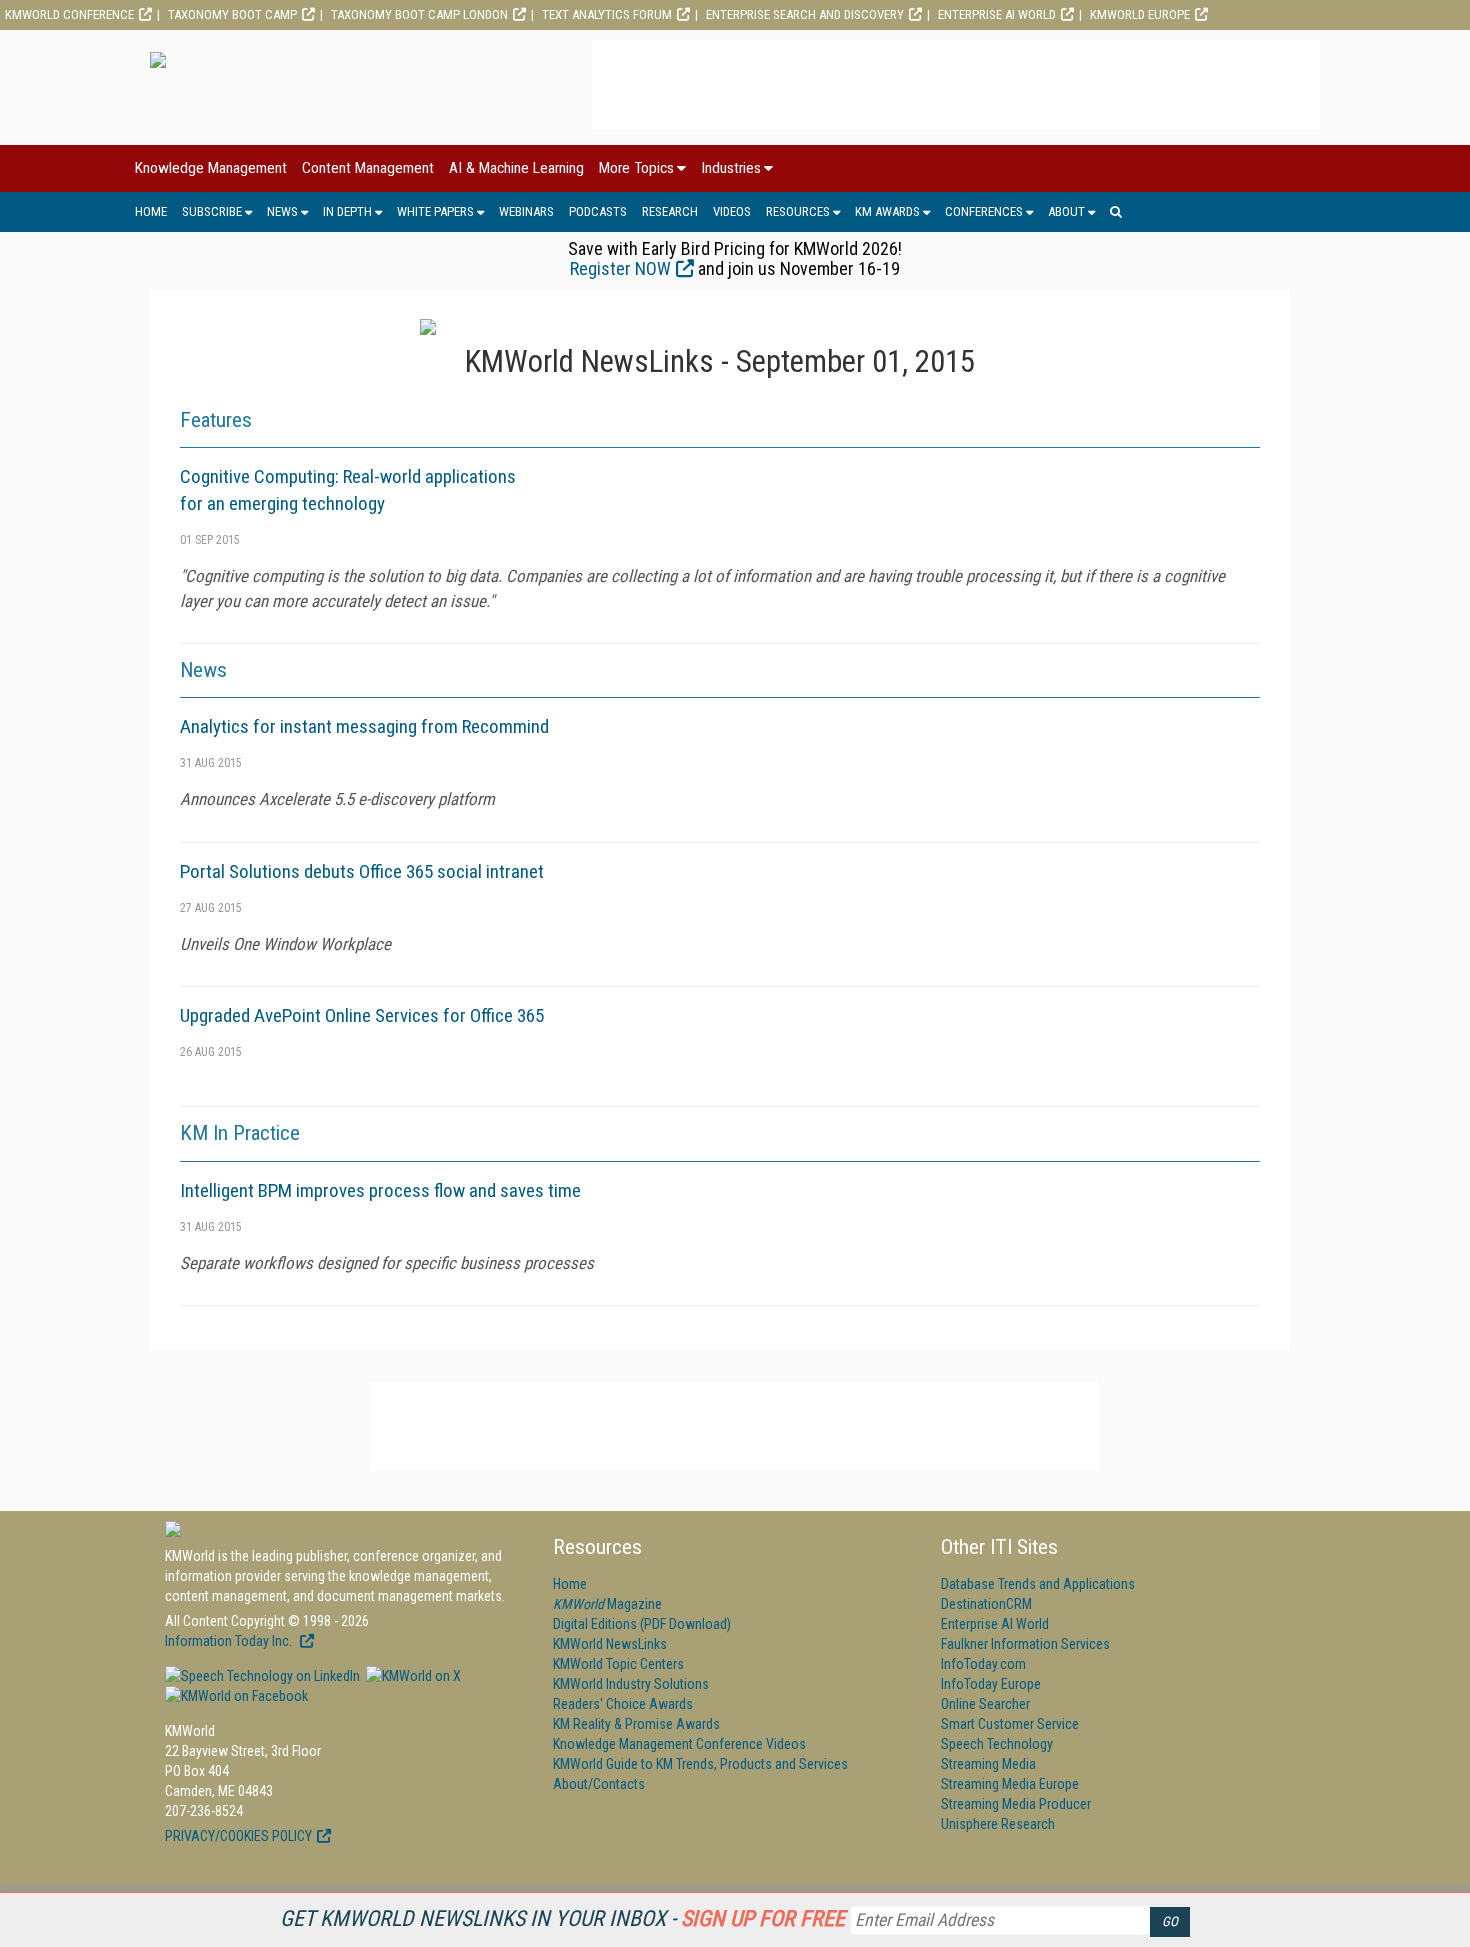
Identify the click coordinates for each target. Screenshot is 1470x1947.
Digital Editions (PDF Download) (642, 1624)
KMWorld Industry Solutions (631, 1684)
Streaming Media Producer (1016, 1804)
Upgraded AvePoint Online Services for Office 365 (362, 1015)
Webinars (526, 211)
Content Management (368, 168)
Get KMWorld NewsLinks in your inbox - (562, 1918)
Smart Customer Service (1010, 1724)
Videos (732, 211)
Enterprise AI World (997, 14)
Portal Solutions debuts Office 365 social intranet (362, 871)
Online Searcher (985, 1704)
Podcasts (598, 211)
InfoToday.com (983, 1664)
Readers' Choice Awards (623, 1704)
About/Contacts (599, 1784)
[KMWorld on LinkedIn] (262, 1676)
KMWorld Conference (69, 14)
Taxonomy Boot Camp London (419, 14)
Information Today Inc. (230, 1641)
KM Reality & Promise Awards (636, 1724)
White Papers (435, 211)
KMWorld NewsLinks (610, 1644)
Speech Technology (997, 1744)
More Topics (636, 168)
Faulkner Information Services (1025, 1644)
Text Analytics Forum (607, 14)
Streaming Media (988, 1764)
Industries (731, 168)
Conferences (984, 211)
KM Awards (887, 211)
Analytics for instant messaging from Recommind (364, 726)
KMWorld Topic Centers (618, 1664)
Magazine (607, 1604)
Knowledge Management (211, 168)
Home (151, 211)
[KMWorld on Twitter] (412, 1676)
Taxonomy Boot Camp (232, 14)
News (282, 211)
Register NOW (620, 268)
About (1066, 211)
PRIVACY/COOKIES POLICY (238, 1836)
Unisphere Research (998, 1824)
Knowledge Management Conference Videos (679, 1744)
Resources (798, 211)
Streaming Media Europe (1010, 1784)
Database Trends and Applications (1038, 1584)
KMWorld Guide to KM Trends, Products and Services (700, 1764)
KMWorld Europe (1140, 14)
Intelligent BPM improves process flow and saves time (380, 1190)
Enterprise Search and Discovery (805, 14)
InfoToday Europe (991, 1684)
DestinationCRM (986, 1604)
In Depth (347, 211)
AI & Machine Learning (516, 168)
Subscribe (212, 211)
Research (670, 211)
